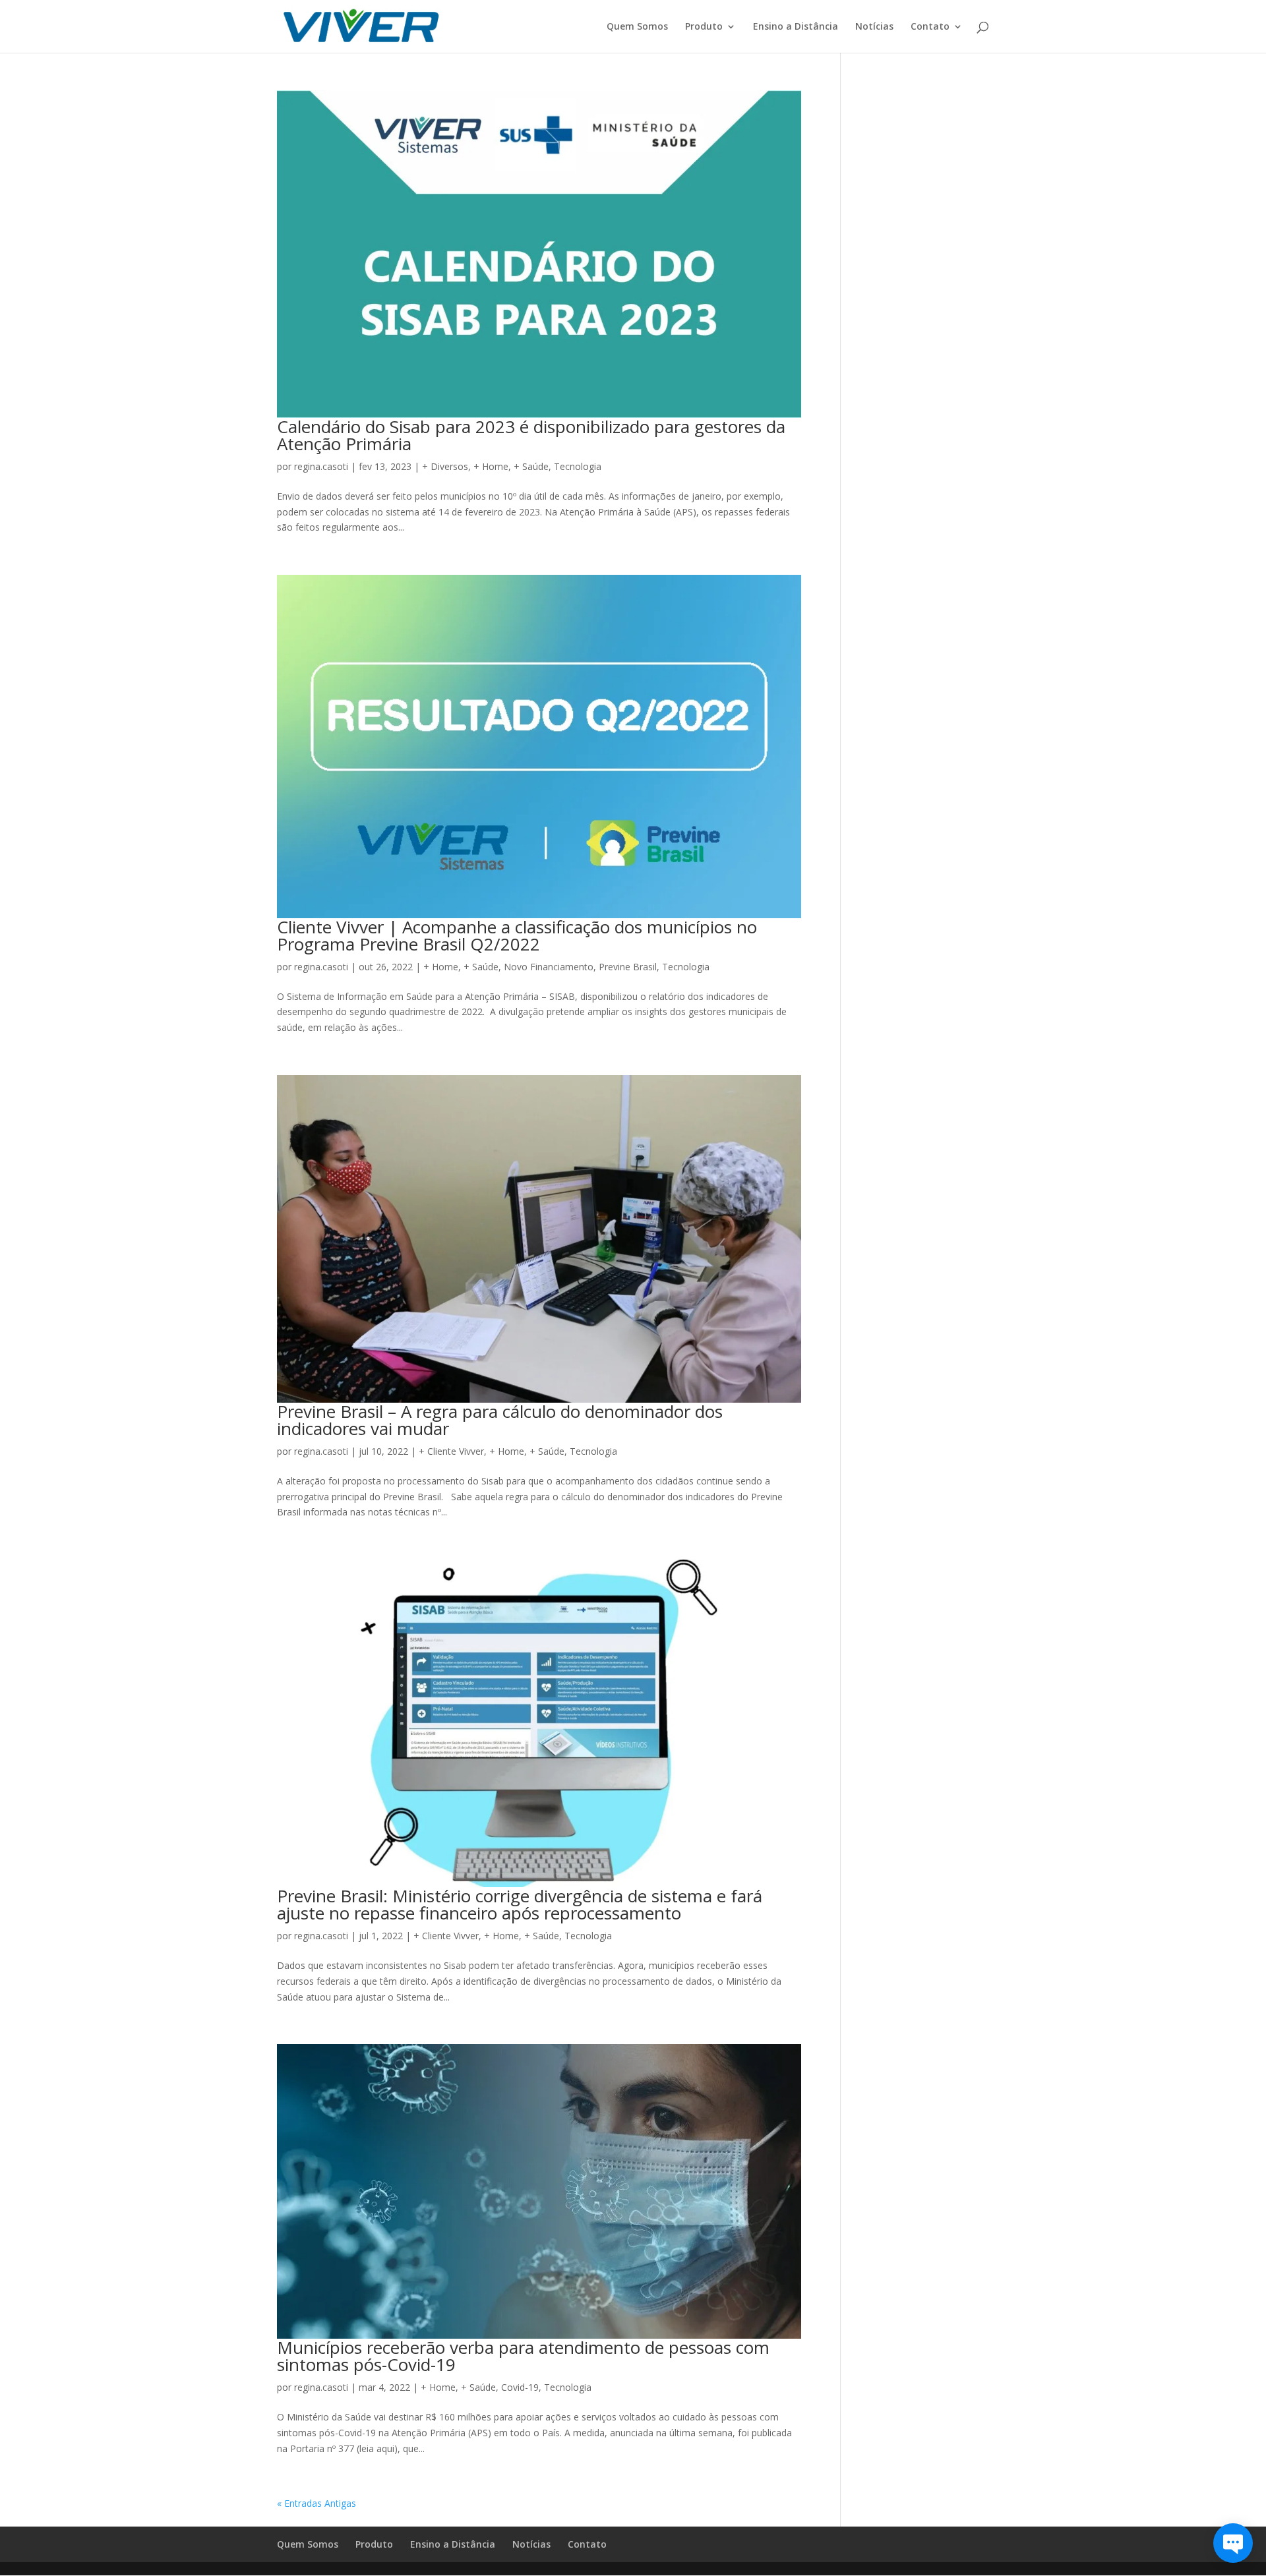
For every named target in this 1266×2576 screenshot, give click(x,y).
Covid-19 (520, 2387)
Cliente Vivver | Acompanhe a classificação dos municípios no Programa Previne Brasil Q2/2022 (517, 935)
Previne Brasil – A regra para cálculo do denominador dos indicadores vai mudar (500, 1420)
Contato (930, 27)
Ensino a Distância (796, 27)
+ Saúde (531, 466)
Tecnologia (578, 466)
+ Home (491, 466)
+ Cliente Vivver (451, 1451)
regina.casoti (321, 466)
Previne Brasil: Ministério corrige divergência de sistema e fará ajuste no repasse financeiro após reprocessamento (520, 1904)
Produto (704, 27)
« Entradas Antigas (316, 2503)
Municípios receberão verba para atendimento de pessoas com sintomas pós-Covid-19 (523, 2356)
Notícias (874, 27)
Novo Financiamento (549, 967)
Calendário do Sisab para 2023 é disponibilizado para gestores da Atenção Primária (531, 435)
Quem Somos (637, 27)
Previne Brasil (628, 967)
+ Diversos (445, 466)
